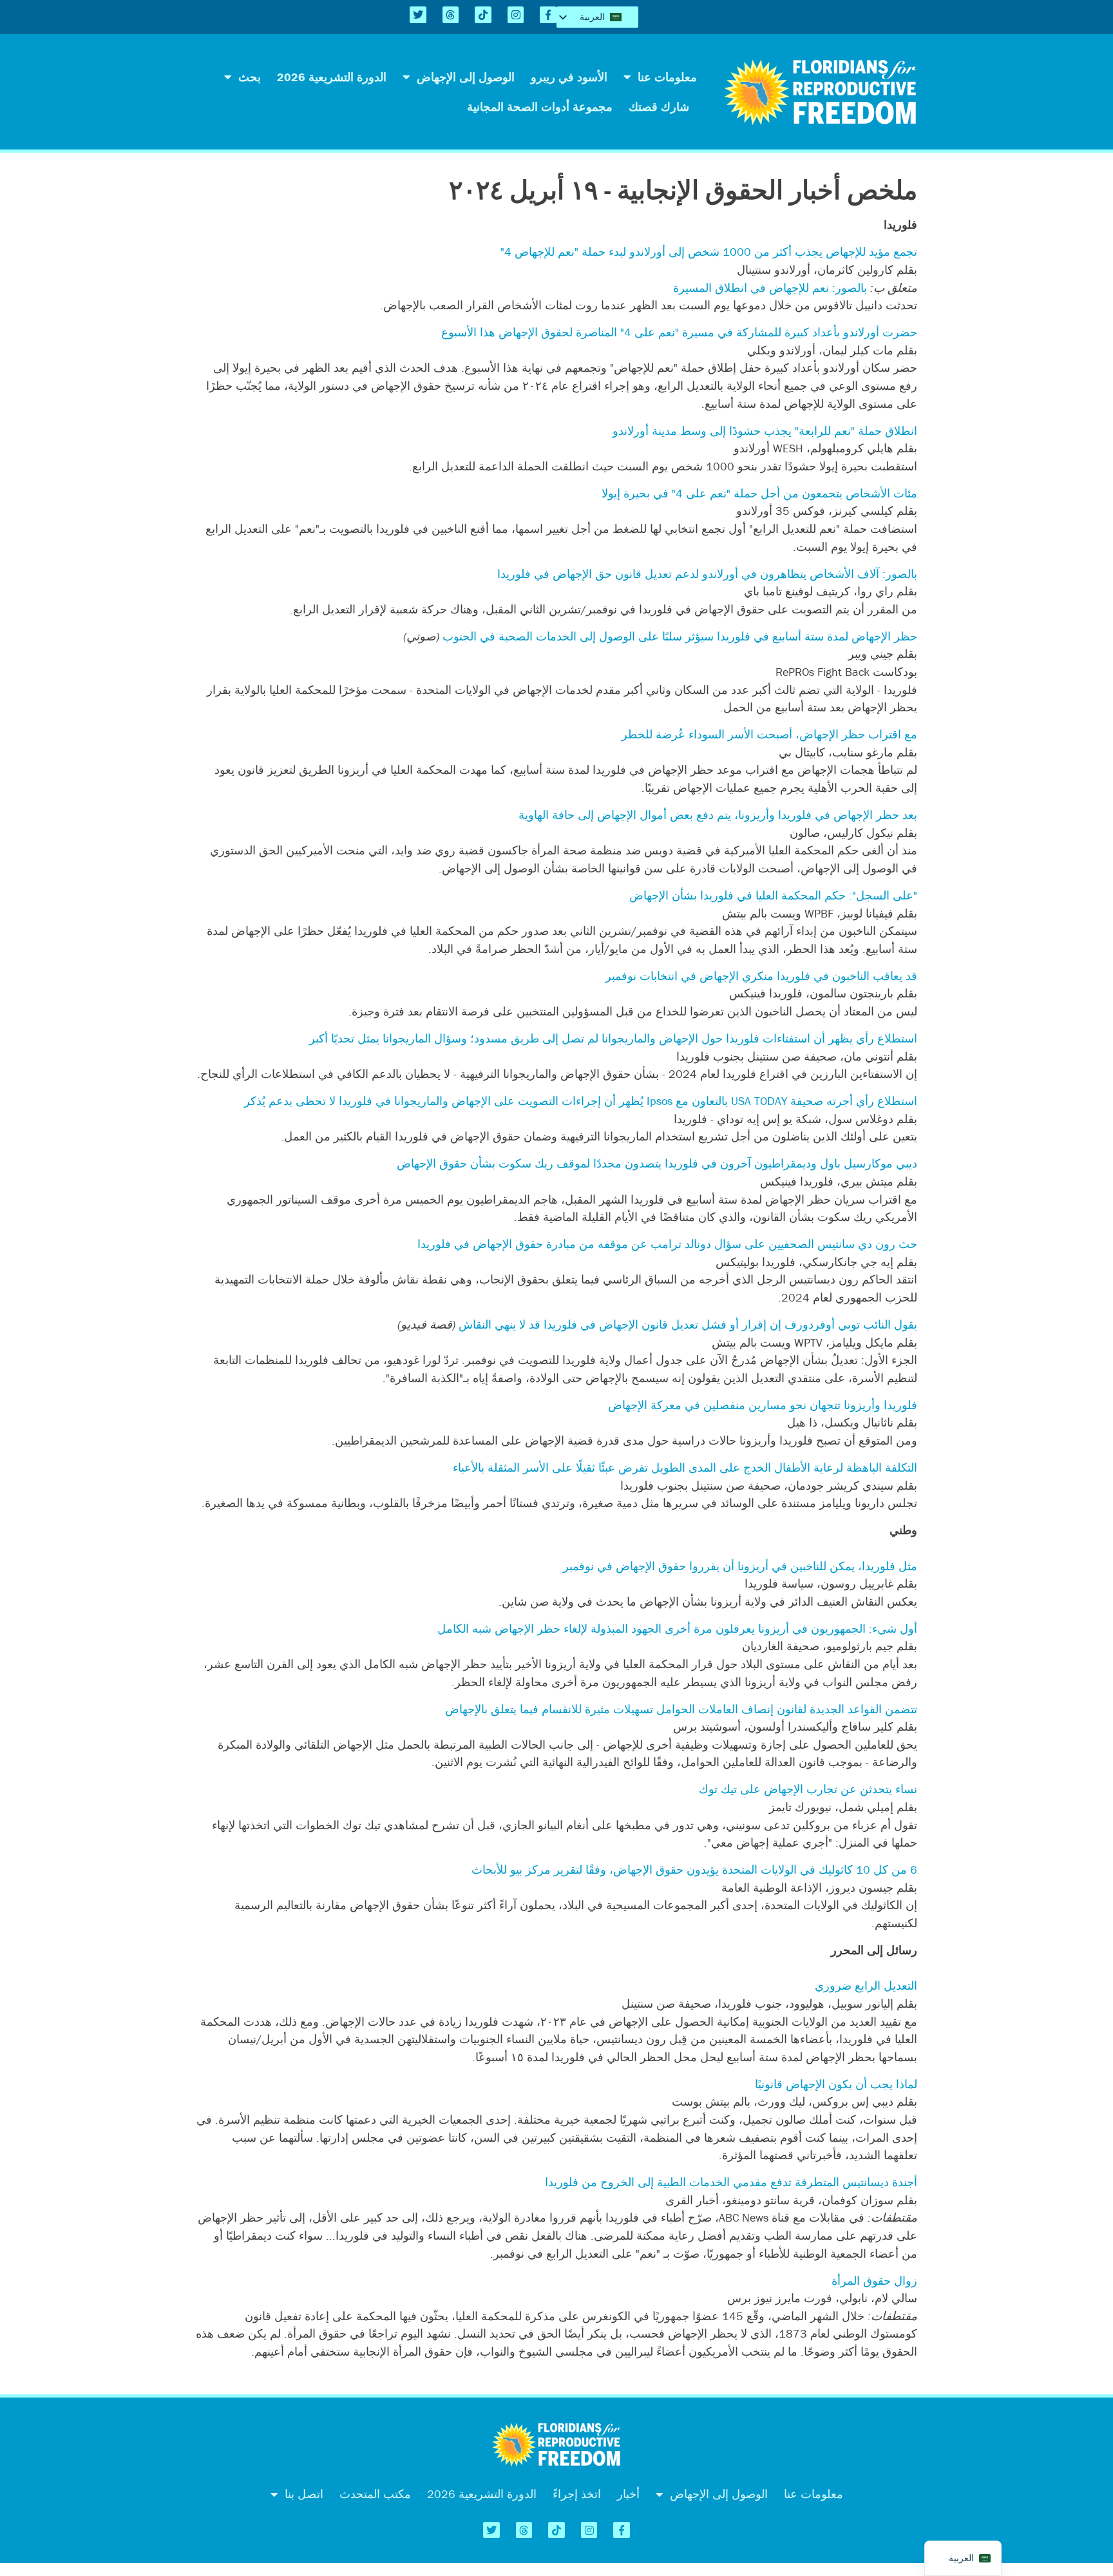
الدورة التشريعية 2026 (332, 77)
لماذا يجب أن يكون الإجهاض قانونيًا (836, 2084)
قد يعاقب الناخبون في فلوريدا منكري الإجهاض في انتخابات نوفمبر (761, 976)
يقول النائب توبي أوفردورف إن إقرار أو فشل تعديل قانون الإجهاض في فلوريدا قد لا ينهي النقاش (688, 1324)
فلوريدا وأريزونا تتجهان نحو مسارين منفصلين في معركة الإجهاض (763, 1405)
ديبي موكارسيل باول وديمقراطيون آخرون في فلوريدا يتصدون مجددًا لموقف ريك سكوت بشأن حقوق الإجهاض (657, 1163)
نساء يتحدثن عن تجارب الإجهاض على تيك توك (808, 1789)
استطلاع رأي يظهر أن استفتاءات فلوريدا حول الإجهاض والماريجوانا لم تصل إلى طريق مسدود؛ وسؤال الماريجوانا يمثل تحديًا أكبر (613, 1038)
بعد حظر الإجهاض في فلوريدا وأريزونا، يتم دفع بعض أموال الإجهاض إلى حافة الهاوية (718, 815)
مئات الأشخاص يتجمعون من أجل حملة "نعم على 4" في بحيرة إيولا (759, 493)
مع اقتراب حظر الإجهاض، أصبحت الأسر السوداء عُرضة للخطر (769, 734)
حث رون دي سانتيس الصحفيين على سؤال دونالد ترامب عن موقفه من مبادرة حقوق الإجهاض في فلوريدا (667, 1244)
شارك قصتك (659, 107)
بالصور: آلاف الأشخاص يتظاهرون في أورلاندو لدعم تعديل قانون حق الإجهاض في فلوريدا (707, 574)
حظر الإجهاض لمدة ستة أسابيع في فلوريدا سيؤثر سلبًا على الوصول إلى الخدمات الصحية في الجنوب (680, 636)
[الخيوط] (451, 15)
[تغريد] (418, 15)
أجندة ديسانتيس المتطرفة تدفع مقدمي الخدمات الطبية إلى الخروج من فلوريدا (731, 2182)
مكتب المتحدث (375, 2494)
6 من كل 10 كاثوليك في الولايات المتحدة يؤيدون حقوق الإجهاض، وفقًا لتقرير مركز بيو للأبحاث (694, 1870)
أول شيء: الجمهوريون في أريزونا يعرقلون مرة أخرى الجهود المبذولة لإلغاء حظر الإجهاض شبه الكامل (677, 1629)
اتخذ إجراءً (577, 2494)
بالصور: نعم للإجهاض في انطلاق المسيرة (770, 288)
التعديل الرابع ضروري (866, 1985)
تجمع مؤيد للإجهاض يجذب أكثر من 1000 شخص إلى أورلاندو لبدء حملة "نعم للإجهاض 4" (709, 252)
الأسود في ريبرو (569, 77)
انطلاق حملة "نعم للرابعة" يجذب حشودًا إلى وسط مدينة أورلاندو (765, 431)
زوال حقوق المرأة (874, 2281)
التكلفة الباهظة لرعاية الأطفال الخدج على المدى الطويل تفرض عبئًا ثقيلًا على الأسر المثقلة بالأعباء (685, 1467)
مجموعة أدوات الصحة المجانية (540, 107)
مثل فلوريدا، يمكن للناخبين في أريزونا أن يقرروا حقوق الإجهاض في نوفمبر (740, 1566)
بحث (250, 77)
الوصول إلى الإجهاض (466, 77)
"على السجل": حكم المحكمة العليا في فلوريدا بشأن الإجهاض (773, 895)
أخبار (628, 2494)
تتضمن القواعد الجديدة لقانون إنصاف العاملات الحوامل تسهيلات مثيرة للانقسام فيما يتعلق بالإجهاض (681, 1709)
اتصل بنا (304, 2494)
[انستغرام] (516, 15)
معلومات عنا (667, 77)
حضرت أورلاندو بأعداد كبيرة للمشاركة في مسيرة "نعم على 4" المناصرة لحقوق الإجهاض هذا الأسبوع (679, 332)
